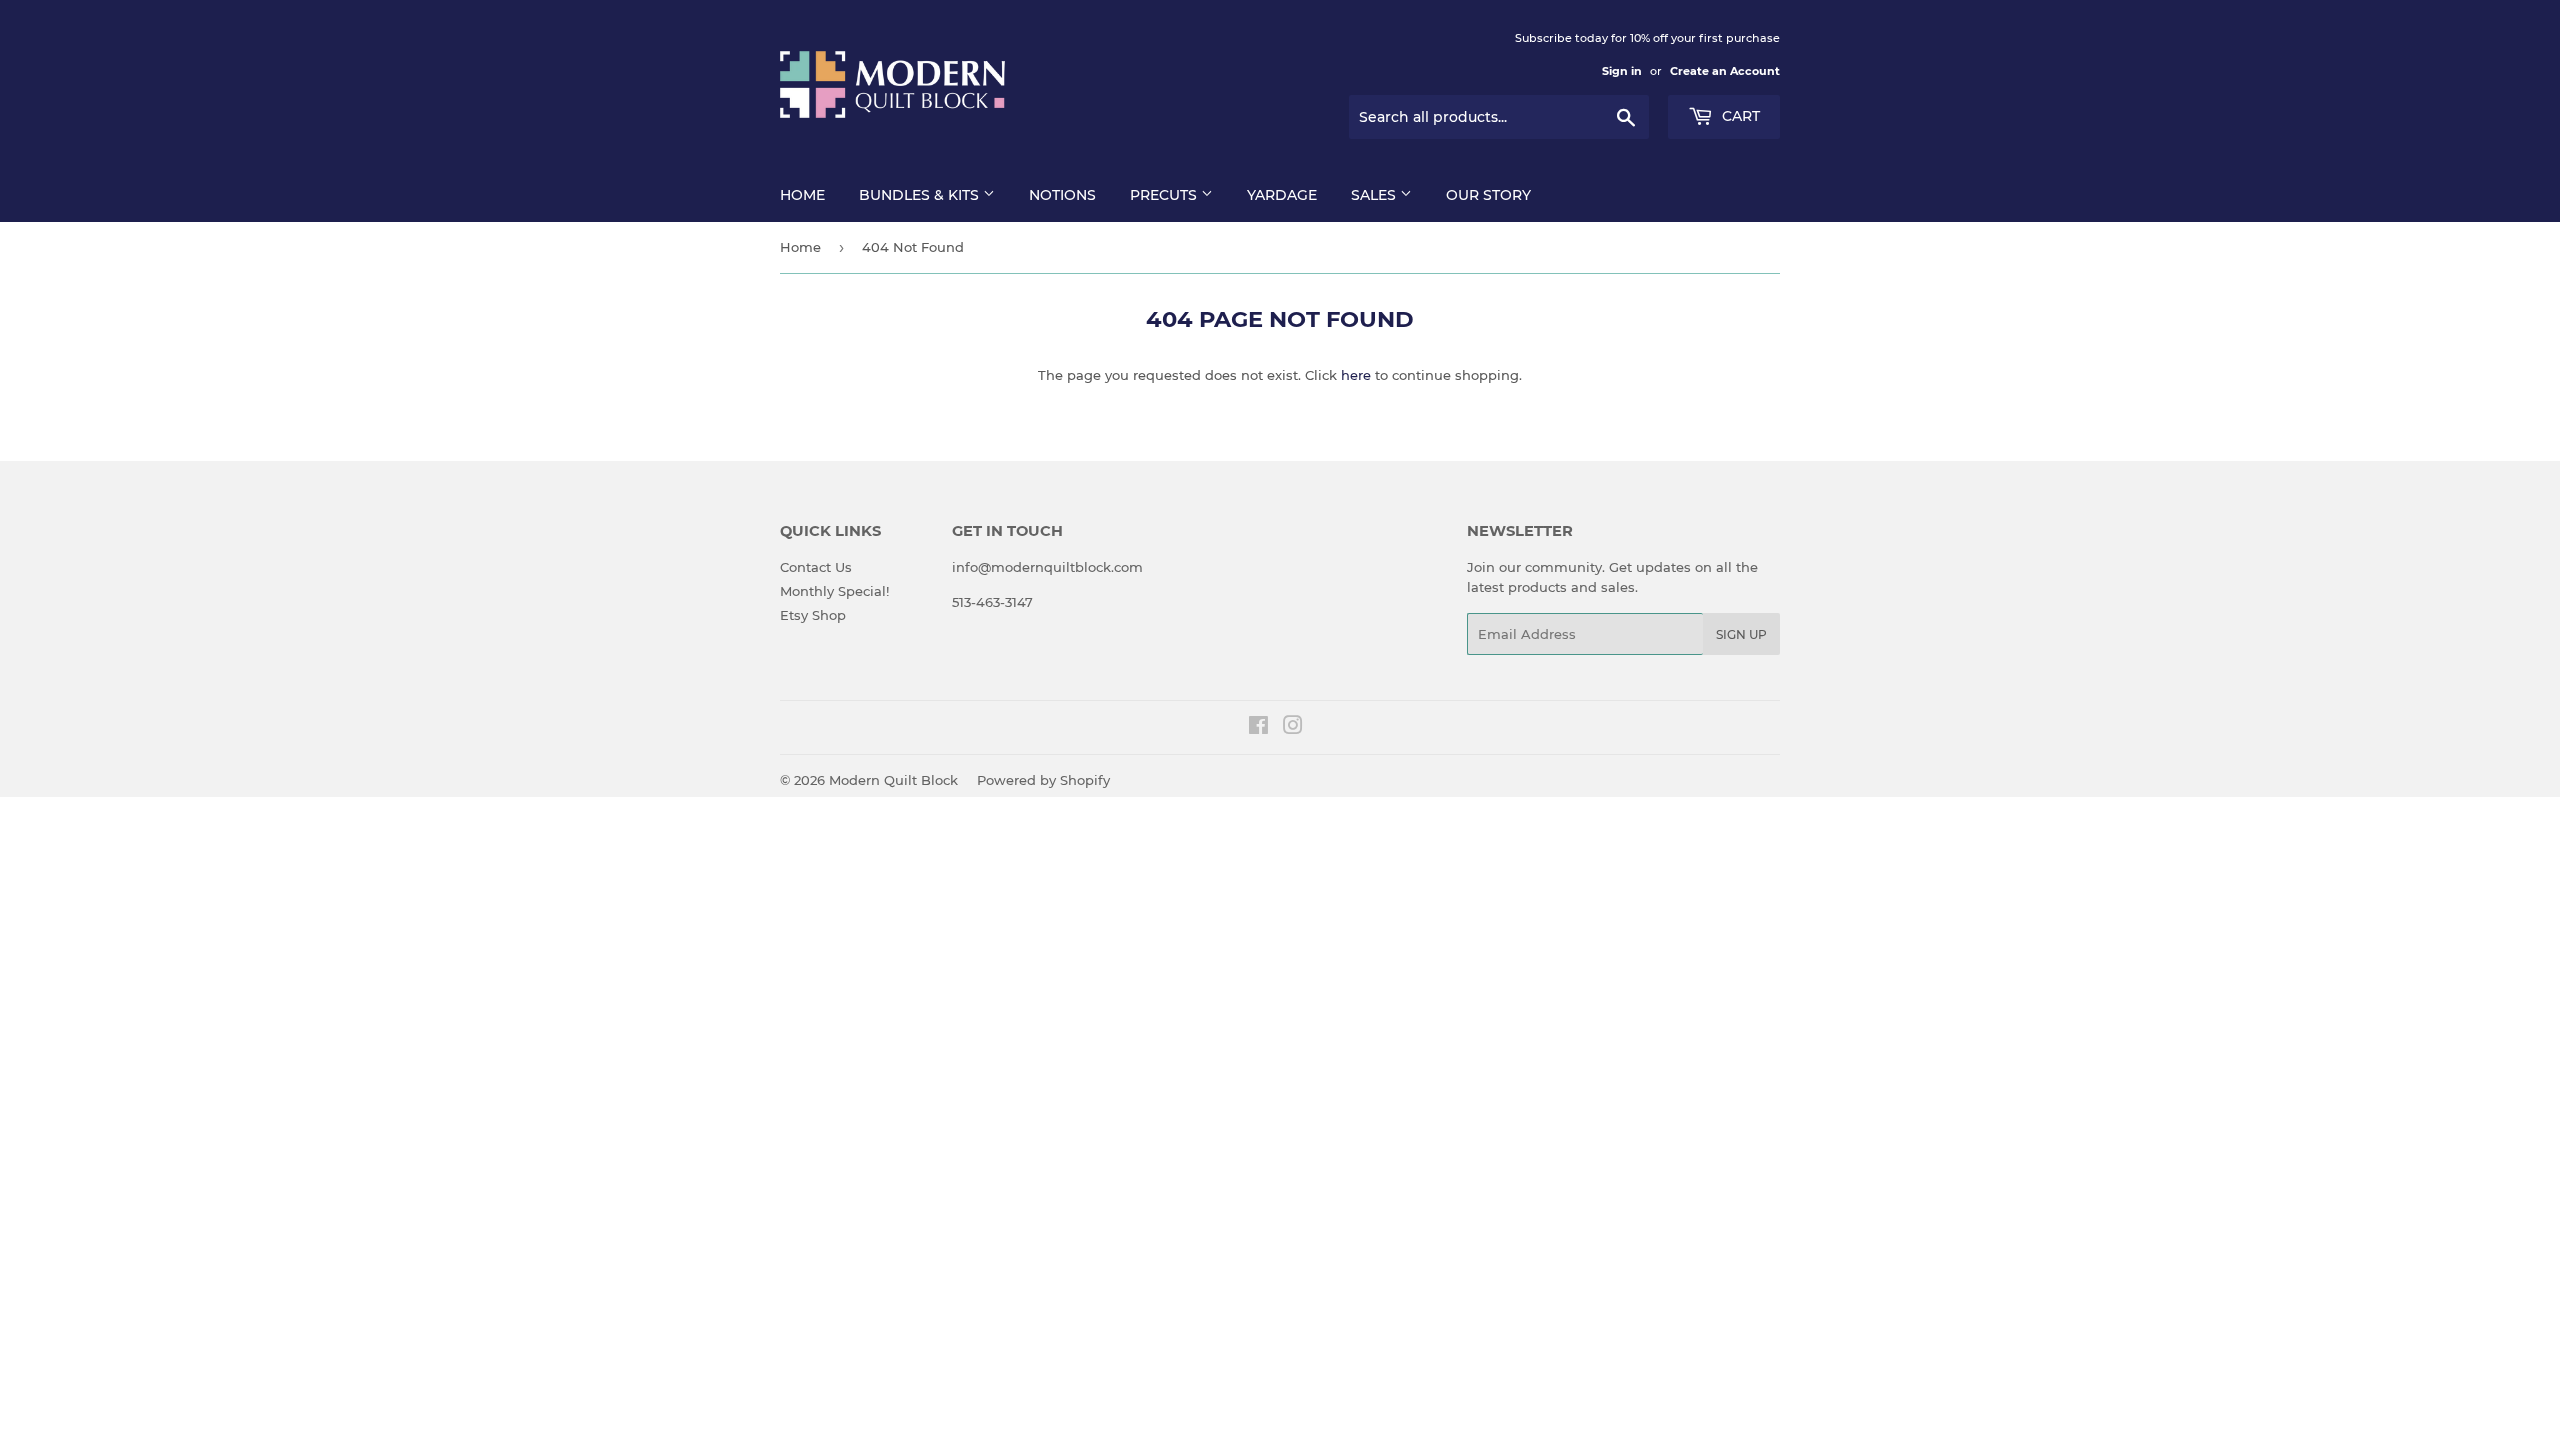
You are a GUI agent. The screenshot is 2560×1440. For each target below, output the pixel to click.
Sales (1375, 195)
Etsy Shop (813, 615)
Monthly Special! (834, 591)
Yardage (1282, 195)
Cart (1739, 116)
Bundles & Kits (921, 195)
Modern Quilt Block (893, 780)
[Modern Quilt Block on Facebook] (1258, 728)
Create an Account (1725, 71)
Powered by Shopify (1043, 780)
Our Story (1488, 195)
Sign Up (1741, 634)
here (1356, 375)
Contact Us (816, 567)
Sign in (1622, 71)
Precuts (1165, 195)
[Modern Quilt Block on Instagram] (1293, 728)
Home (802, 195)
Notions (1062, 195)
